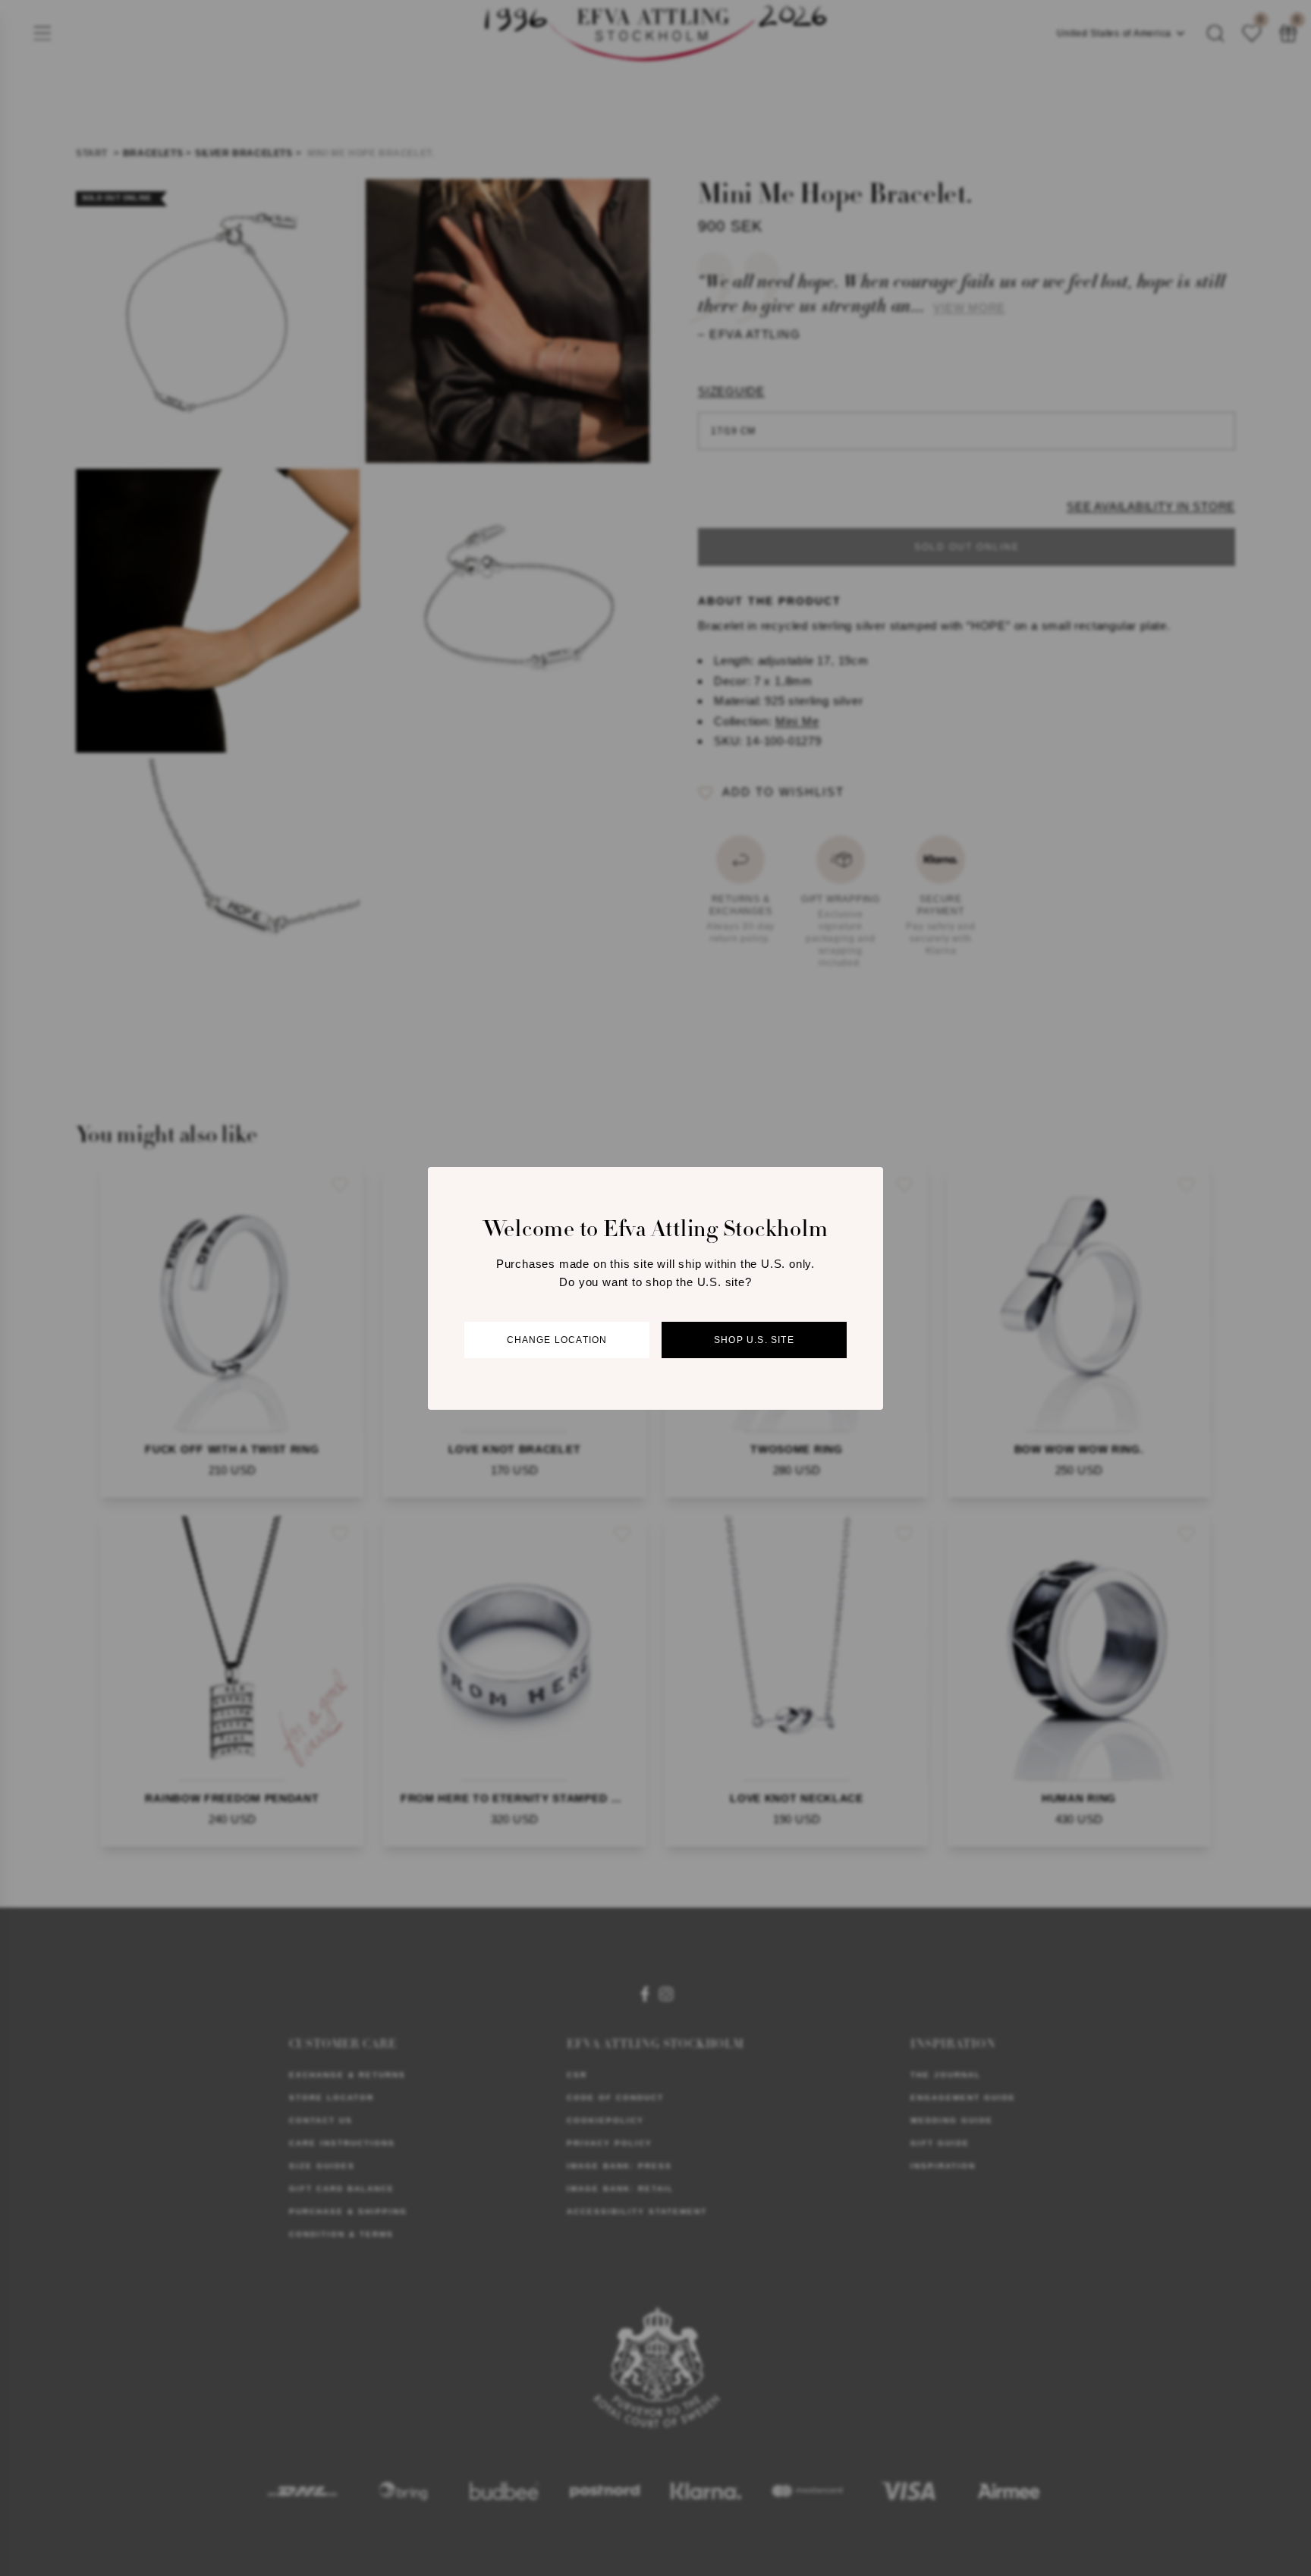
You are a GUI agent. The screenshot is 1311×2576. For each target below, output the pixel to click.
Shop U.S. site (754, 1340)
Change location (557, 1340)
